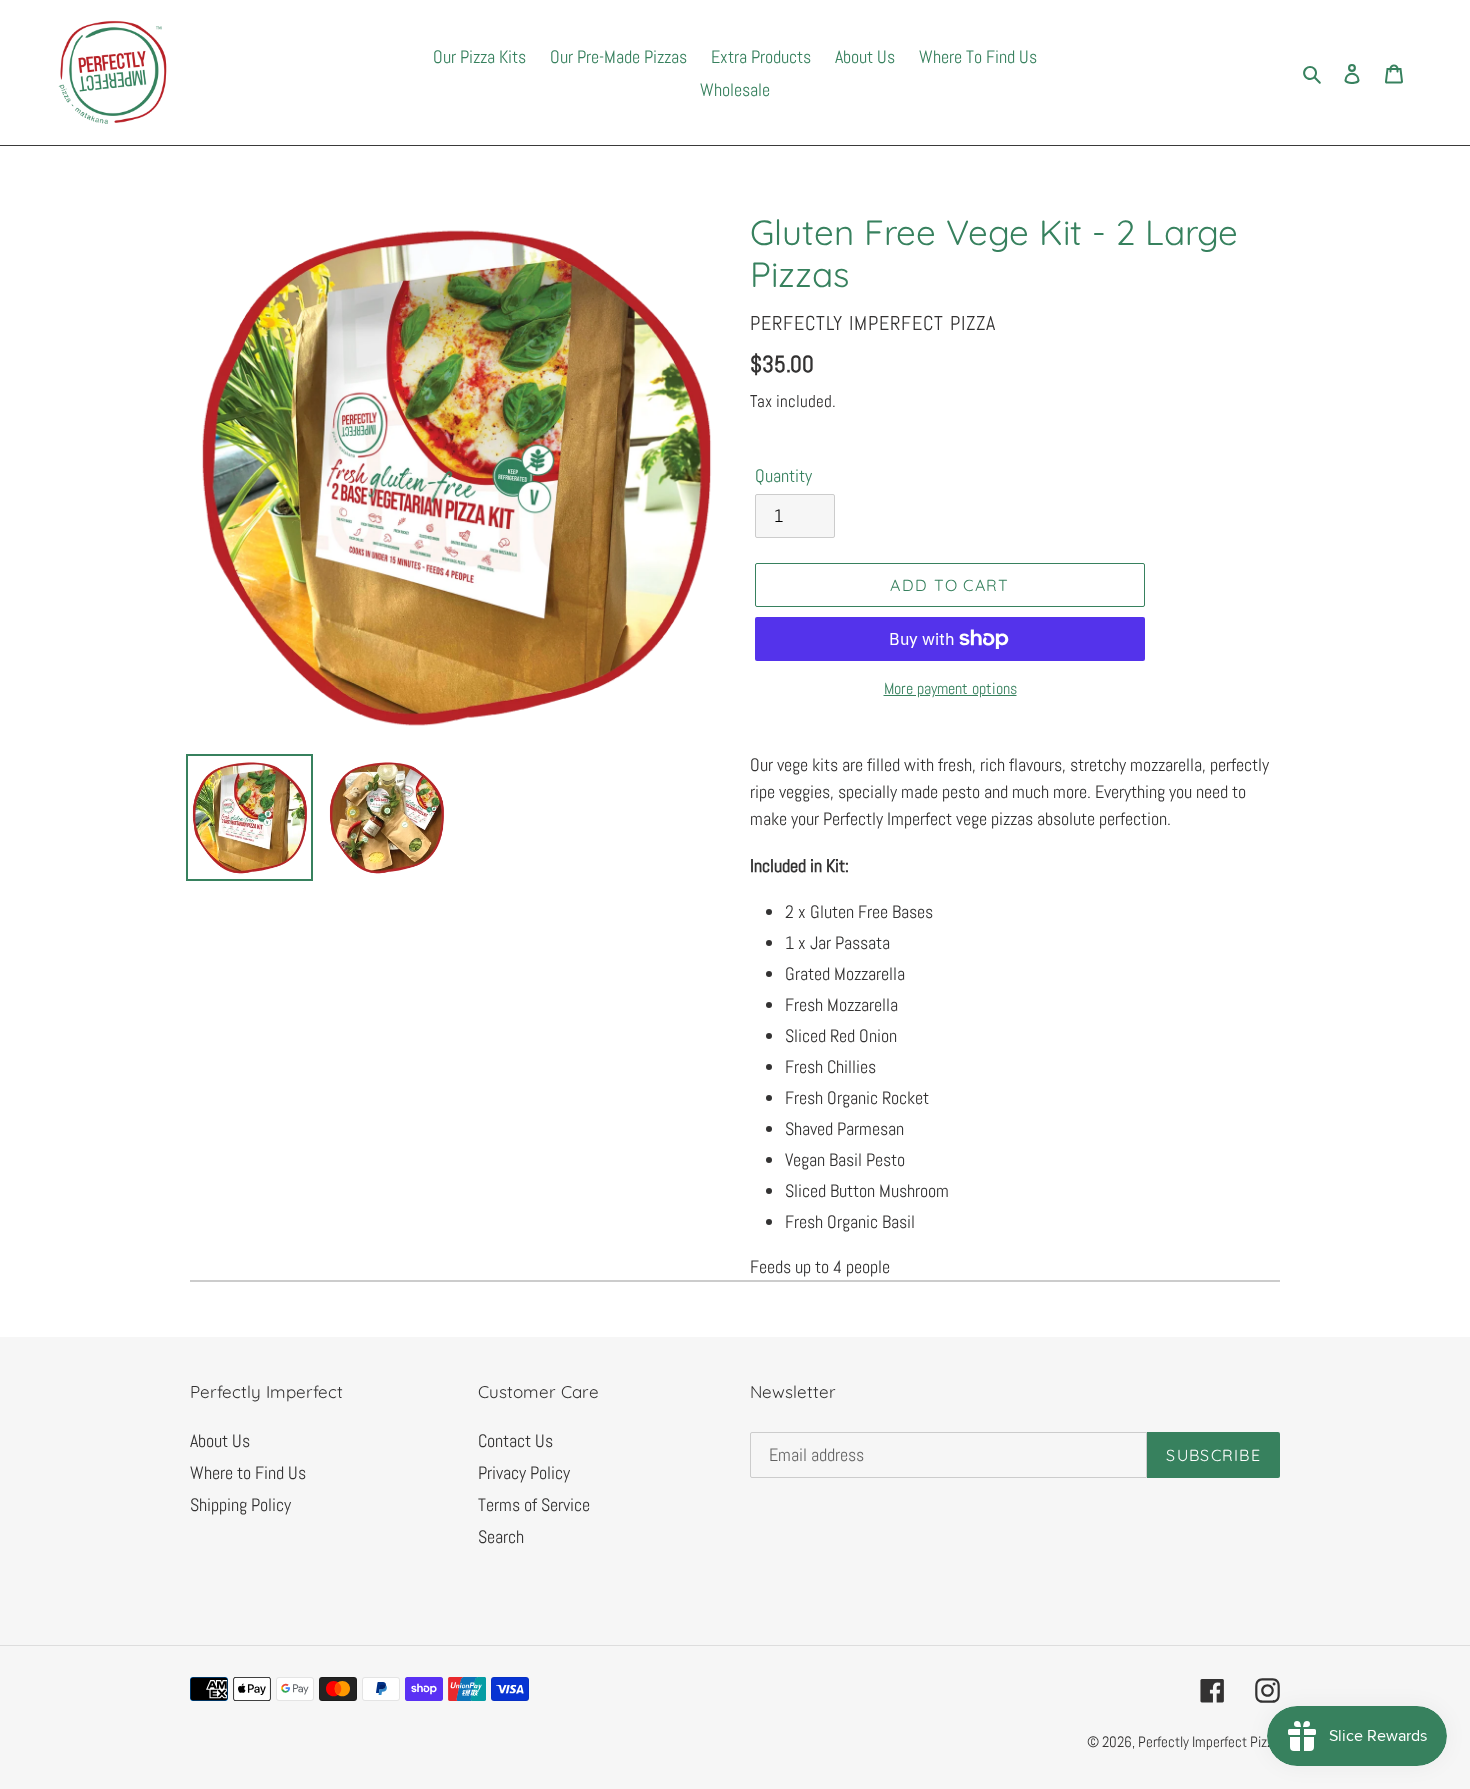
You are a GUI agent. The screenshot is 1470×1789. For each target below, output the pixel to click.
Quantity (783, 475)
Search (501, 1536)
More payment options (950, 688)
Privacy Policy (524, 1472)
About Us (220, 1440)
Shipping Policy (240, 1504)
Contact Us (515, 1440)
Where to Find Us (248, 1472)
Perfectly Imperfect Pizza (1209, 1741)
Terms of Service (534, 1504)
